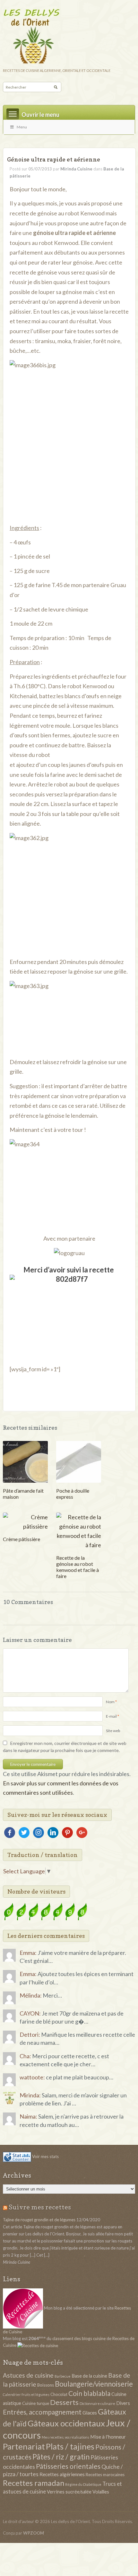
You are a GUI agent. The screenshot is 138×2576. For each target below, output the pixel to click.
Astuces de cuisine (28, 2375)
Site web (113, 1731)
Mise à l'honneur (108, 2437)
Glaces (90, 2412)
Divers (123, 2403)
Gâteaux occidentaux (66, 2423)
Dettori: (30, 2034)
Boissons (46, 2385)
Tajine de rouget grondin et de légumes (39, 2220)
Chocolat (59, 2394)
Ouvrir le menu (40, 115)
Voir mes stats (45, 2156)
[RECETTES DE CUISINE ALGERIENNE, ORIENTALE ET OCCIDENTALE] (69, 35)
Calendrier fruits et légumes (26, 2394)
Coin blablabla (89, 2393)
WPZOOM (34, 2533)
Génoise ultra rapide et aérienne (54, 159)
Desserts (64, 2402)
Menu (22, 127)
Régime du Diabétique (83, 2484)
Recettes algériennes (62, 2474)
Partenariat (24, 2446)
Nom (110, 1702)
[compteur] (46, 1911)
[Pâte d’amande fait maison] (25, 1461)
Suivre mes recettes (40, 2207)
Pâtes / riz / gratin (61, 2457)
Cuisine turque (36, 2403)
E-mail (111, 1716)
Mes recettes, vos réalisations (65, 2437)
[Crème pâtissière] (25, 1521)
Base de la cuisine (89, 2376)
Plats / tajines (70, 2446)
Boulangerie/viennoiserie (94, 2384)
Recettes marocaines (105, 2475)
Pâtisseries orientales (68, 2466)
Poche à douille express (73, 1494)
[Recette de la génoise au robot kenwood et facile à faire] (79, 1531)
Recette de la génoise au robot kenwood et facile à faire (78, 1567)
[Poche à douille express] (79, 1461)
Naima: (28, 2116)
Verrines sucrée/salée (69, 2492)
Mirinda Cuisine (76, 169)
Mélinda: (31, 1995)
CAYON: (30, 2013)
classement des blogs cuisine (79, 2338)
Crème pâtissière (22, 1539)
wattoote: (32, 2077)
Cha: (25, 2056)
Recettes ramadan (34, 2483)
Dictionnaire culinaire (97, 2403)
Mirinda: (30, 2095)
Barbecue (63, 2376)
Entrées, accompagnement (42, 2412)
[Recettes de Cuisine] (38, 2345)
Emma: (28, 1953)
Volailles (101, 2492)
